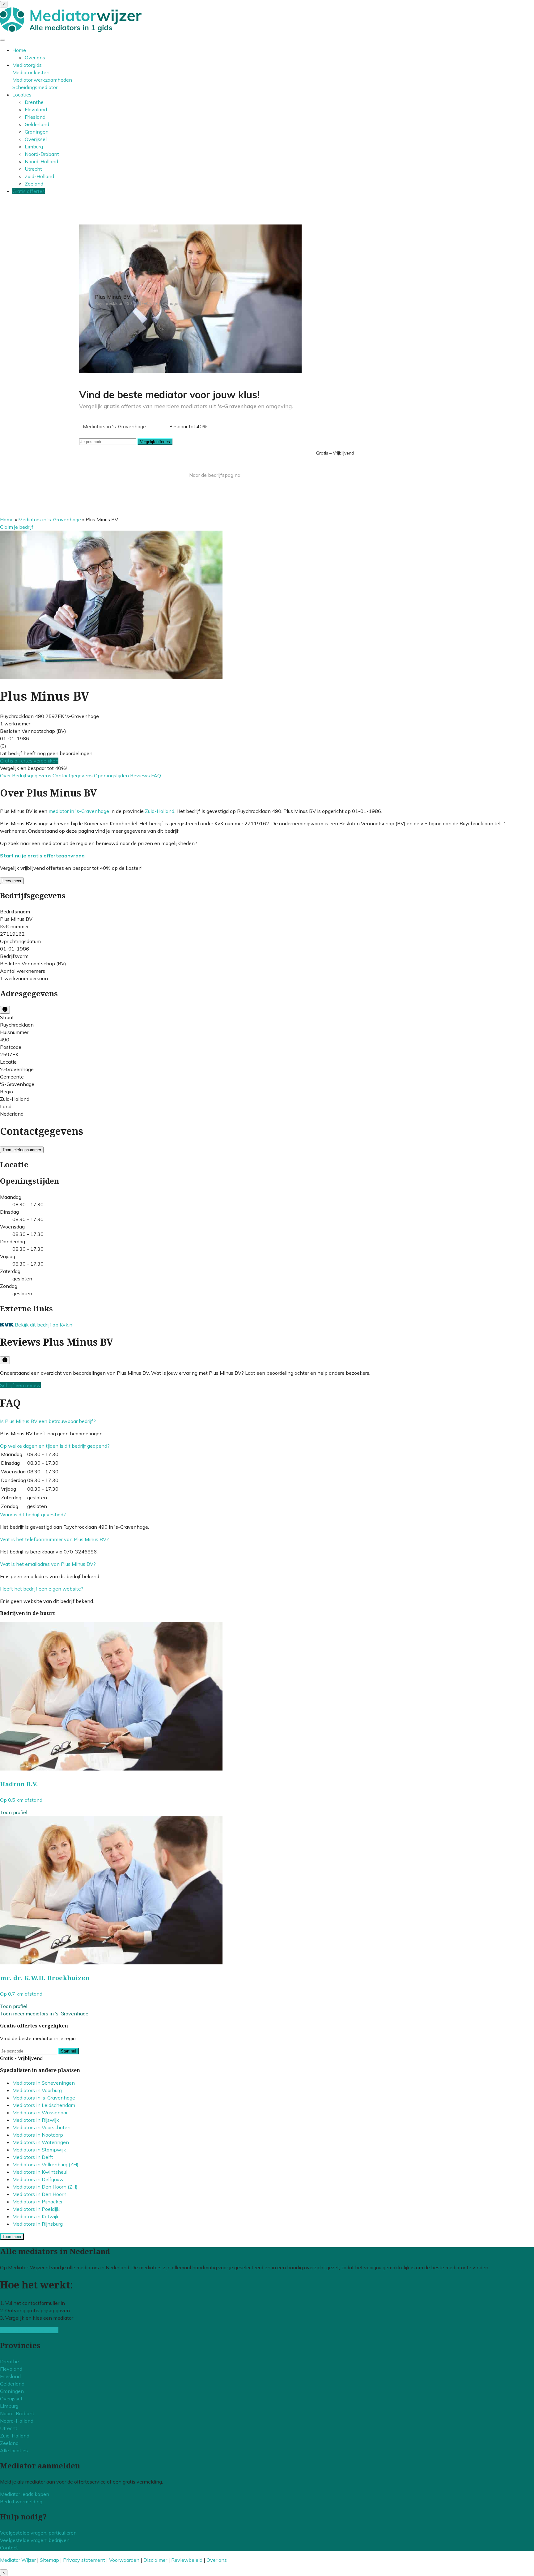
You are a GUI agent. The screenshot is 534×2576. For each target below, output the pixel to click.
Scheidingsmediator (35, 87)
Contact (9, 2548)
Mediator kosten (31, 72)
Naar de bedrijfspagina (215, 475)
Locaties (22, 95)
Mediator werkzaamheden (42, 80)
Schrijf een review (20, 1385)
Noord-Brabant (42, 154)
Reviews (141, 775)
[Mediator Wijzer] (71, 30)
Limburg (34, 147)
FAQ (156, 775)
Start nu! (69, 2051)
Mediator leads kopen (25, 2494)
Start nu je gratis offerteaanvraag (42, 856)
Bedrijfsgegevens (32, 775)
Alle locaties (14, 2450)
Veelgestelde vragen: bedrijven (35, 2540)
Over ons (35, 58)
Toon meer (12, 2237)
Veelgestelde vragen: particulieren (38, 2533)
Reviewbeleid (187, 2560)
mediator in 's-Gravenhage (79, 811)
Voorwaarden (124, 2560)
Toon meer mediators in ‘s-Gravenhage (44, 2014)
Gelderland (37, 124)
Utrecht (33, 169)
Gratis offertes (29, 191)
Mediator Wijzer (18, 2560)
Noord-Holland (41, 161)
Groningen (37, 132)
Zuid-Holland (39, 176)
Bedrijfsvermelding (21, 2501)
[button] (48, 1421)
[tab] (267, 1421)
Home (19, 50)
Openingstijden (112, 775)
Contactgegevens (73, 775)
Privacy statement (84, 2560)
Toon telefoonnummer (22, 1150)
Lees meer (12, 881)
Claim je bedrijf (17, 527)
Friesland (35, 117)
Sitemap (49, 2560)
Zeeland (34, 184)
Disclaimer (155, 2560)
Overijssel (36, 139)
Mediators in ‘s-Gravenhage (50, 519)
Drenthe (34, 102)
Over (6, 775)
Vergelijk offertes (155, 442)
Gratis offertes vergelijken (29, 761)
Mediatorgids (27, 65)
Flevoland (36, 109)
